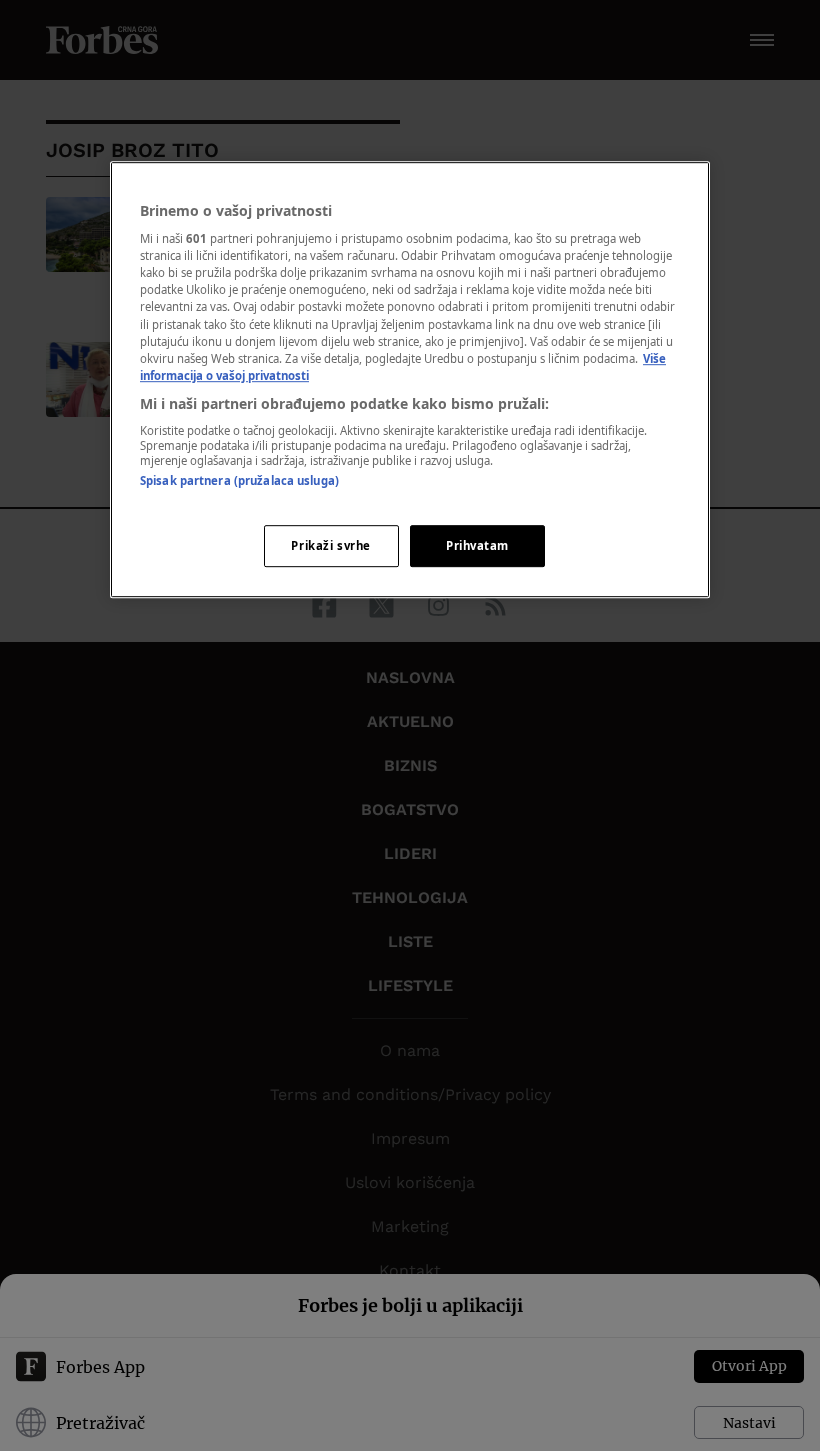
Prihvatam (477, 545)
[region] (410, 379)
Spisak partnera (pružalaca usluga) (239, 481)
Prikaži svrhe (330, 545)
